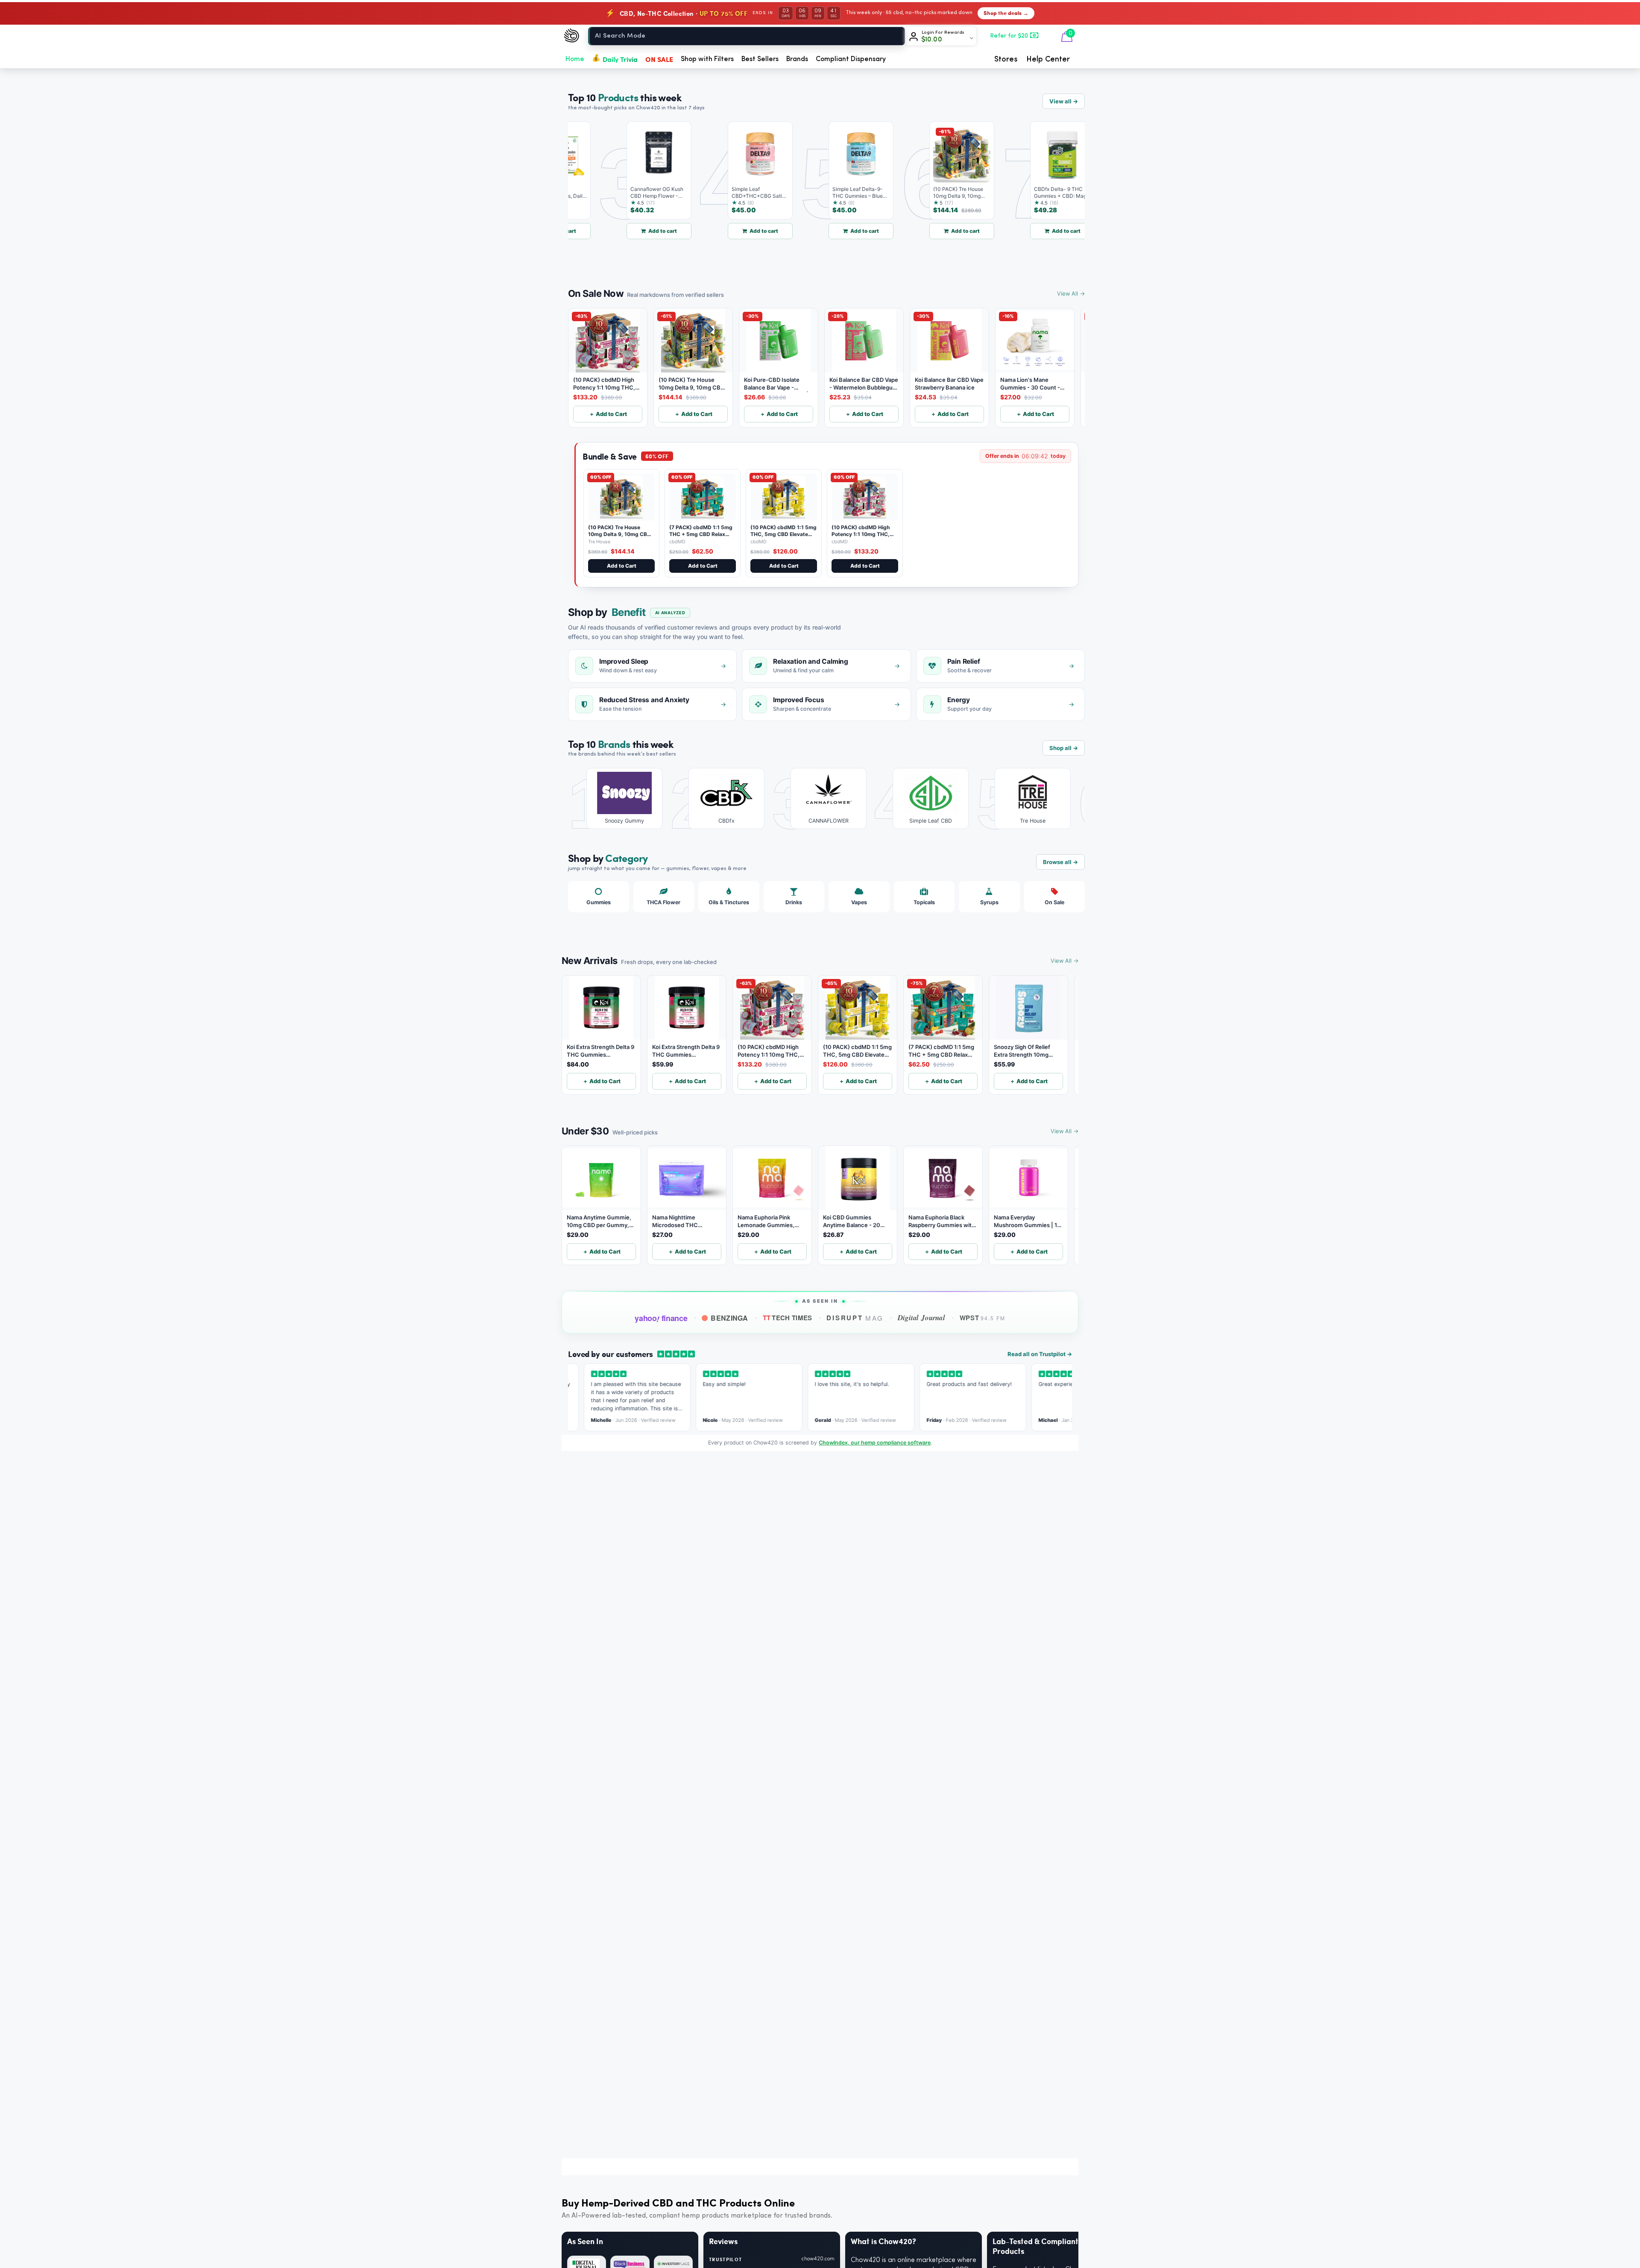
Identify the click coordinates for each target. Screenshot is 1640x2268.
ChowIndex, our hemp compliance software (875, 1443)
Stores (1006, 59)
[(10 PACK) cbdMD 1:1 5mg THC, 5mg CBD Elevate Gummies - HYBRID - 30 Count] (784, 497)
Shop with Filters (707, 59)
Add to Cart (622, 566)
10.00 (932, 40)
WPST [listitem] (983, 1318)
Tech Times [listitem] (788, 1318)
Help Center (1048, 59)
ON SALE (659, 59)
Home (575, 59)
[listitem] (618, 798)
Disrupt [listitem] (855, 1318)
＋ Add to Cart (608, 414)
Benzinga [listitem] (729, 1318)
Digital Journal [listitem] (921, 1318)
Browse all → (1060, 862)
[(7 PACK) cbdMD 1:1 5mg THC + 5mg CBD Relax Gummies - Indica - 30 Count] (703, 497)
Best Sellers (760, 59)
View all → (1064, 101)
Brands (797, 59)
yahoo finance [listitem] (661, 1319)
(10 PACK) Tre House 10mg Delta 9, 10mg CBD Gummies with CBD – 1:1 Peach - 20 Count (619, 537)
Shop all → (1064, 748)
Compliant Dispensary (851, 59)
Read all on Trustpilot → (1040, 1354)
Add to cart (618, 231)
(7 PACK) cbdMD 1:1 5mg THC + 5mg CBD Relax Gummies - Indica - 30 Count (701, 537)
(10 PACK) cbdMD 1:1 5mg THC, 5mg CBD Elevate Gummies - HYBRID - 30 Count (783, 537)
